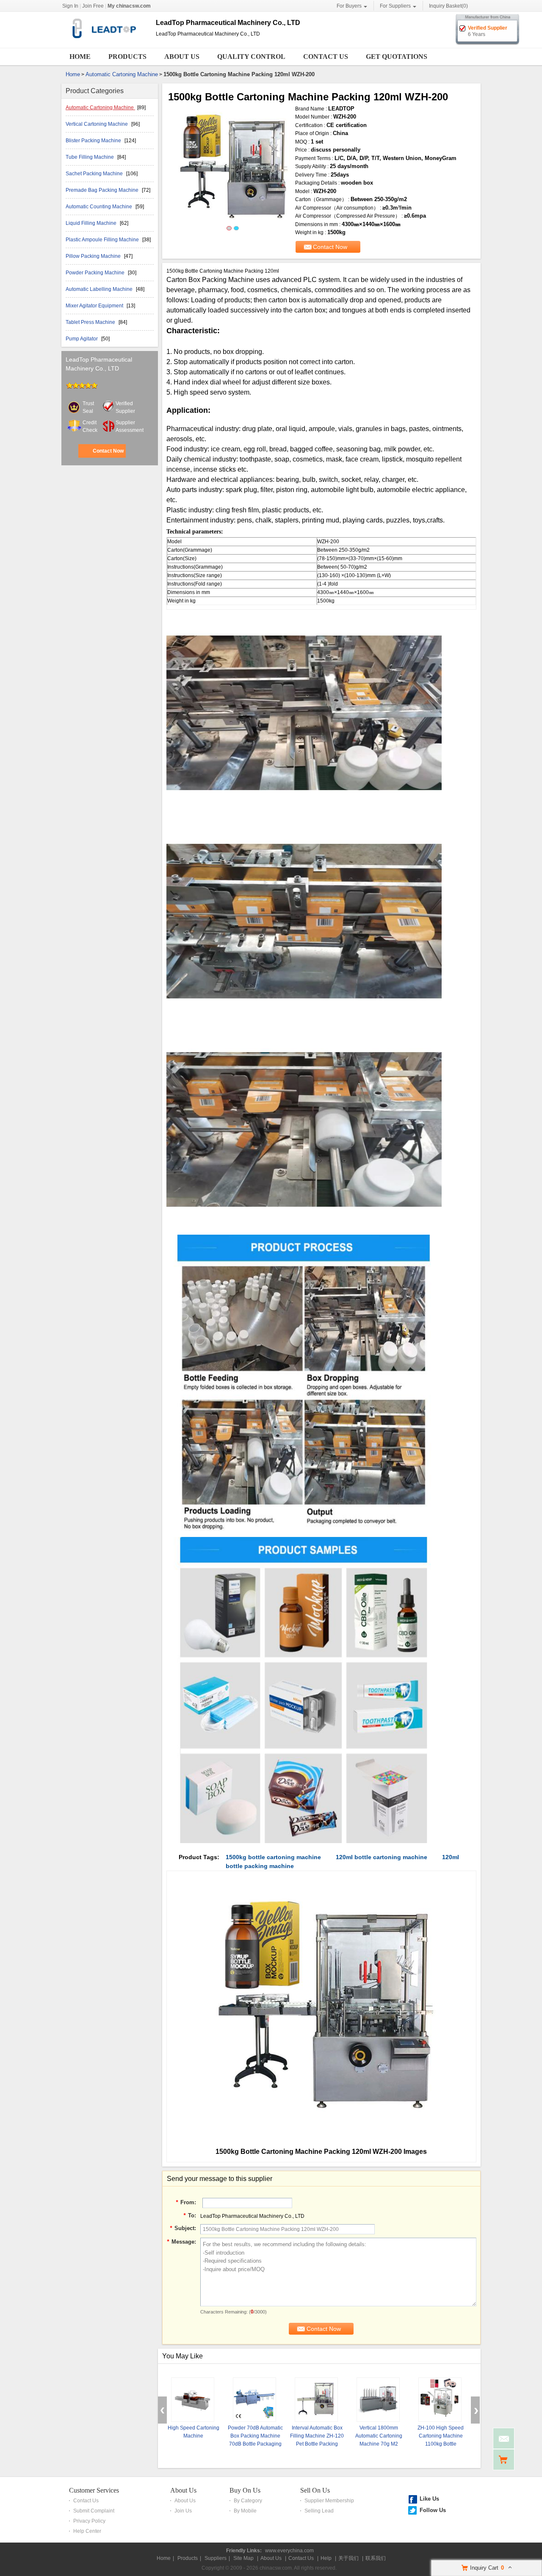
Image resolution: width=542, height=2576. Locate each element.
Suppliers (216, 2558)
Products (127, 57)
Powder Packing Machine (96, 273)
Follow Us (433, 2510)
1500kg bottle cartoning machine (273, 1857)
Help (326, 2558)
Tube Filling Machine (90, 157)
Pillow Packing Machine (94, 256)
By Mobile (245, 2511)
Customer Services (94, 2490)
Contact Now (108, 451)
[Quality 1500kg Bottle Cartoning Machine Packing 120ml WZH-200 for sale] (232, 168)
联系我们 (376, 2558)
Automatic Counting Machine (100, 207)
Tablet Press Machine (91, 322)
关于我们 (348, 2558)
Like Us (429, 2499)
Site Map (243, 2558)
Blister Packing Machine (94, 141)
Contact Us (326, 57)
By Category (248, 2501)
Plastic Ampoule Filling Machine (103, 240)
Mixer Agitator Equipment (95, 306)
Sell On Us (315, 2490)
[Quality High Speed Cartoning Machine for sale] (193, 2400)
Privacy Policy (89, 2521)
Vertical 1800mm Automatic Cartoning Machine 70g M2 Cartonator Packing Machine (379, 2444)
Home (80, 57)
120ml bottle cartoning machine (382, 1857)
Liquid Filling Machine (92, 223)
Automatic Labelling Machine (100, 289)
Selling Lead (319, 2511)
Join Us (183, 2511)
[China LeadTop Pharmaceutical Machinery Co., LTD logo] (105, 41)
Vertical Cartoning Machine (97, 124)
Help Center (87, 2531)
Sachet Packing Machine (95, 174)
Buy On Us (245, 2490)
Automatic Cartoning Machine (122, 74)
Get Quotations (397, 57)
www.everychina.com (289, 2551)
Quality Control (251, 57)
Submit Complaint (94, 2511)
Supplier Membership (329, 2501)
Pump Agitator (82, 339)
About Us (182, 57)
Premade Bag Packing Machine (103, 190)
